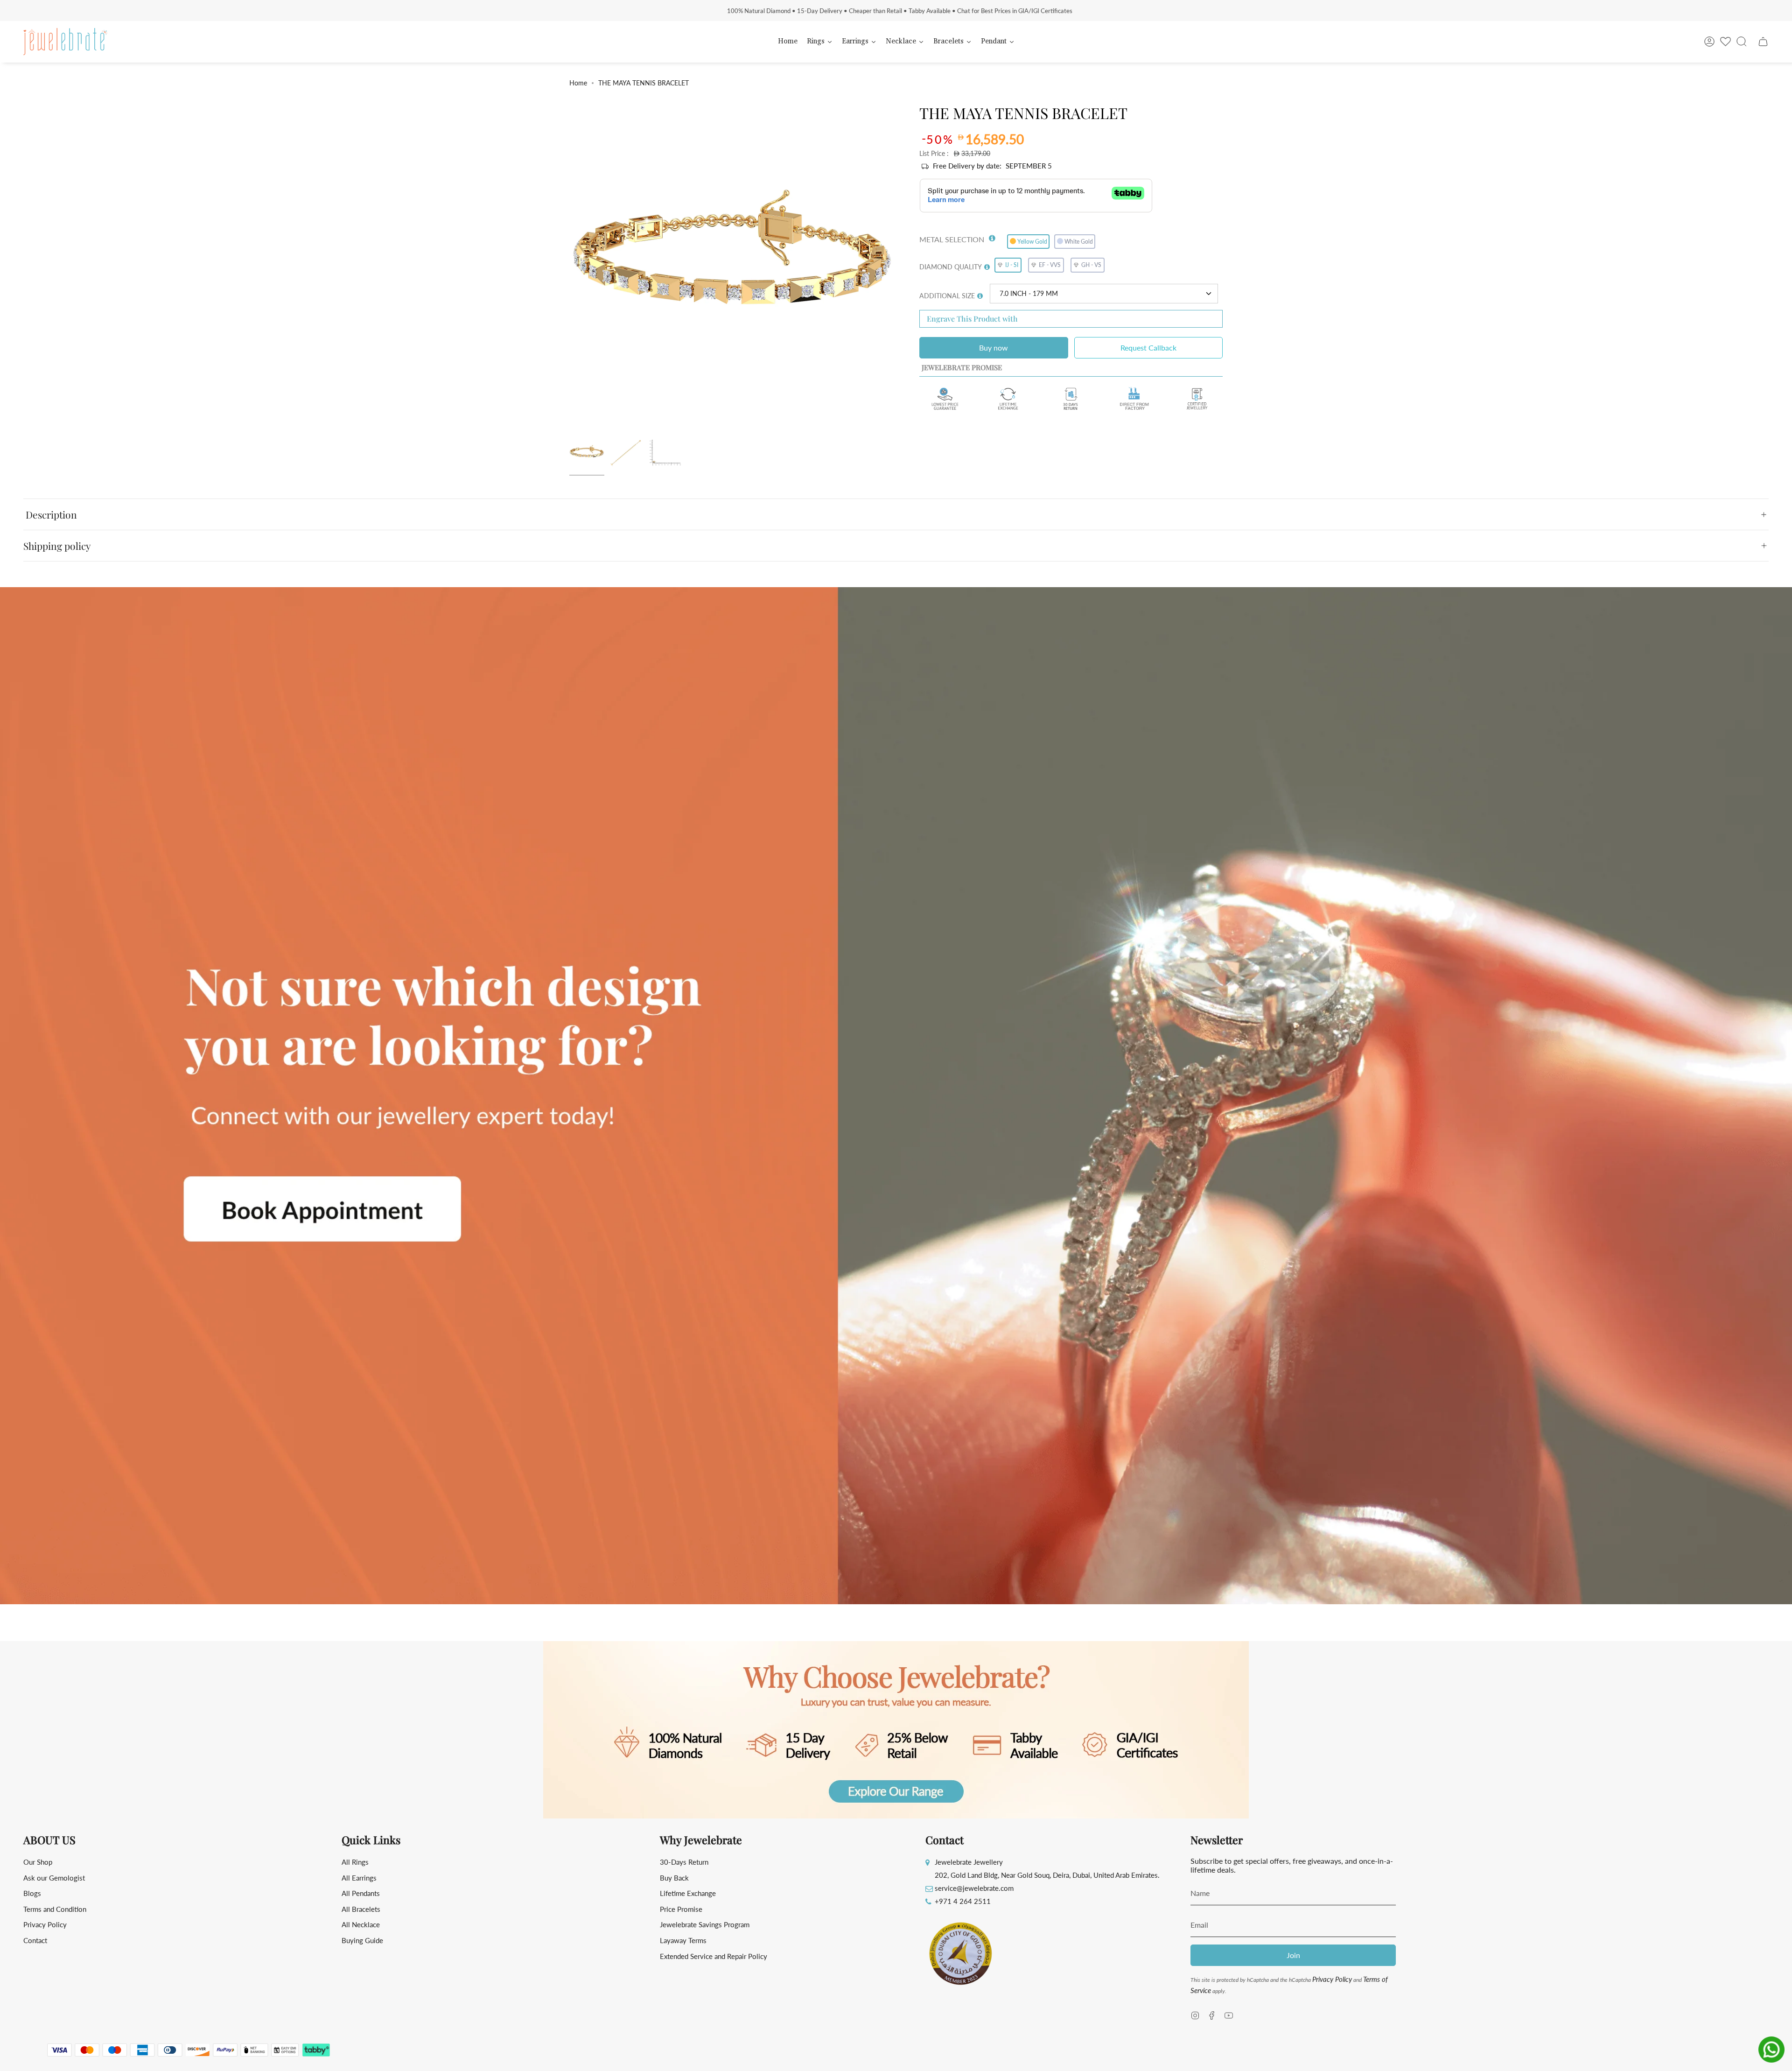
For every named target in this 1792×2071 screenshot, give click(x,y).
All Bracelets (361, 1909)
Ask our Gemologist (54, 1878)
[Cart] (1763, 42)
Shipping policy (57, 546)
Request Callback (1148, 348)
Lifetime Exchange (688, 1893)
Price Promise (681, 1909)
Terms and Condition (55, 1909)
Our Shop (38, 1862)
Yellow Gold (1032, 242)
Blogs (32, 1893)
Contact (35, 1940)
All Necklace (361, 1924)
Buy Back (674, 1878)
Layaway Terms (683, 1940)
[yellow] (587, 453)
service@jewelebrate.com (974, 1888)
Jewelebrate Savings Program (705, 1924)
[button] (992, 236)
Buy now (994, 348)
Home (578, 83)
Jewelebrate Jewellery (969, 1862)
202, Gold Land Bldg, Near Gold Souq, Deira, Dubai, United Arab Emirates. (1047, 1875)
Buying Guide (362, 1940)
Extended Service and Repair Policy (714, 1956)
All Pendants (361, 1893)
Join (1293, 1955)
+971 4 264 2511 (963, 1901)
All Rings (355, 1862)
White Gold (1079, 242)
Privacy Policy (45, 1924)
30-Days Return (684, 1862)
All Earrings (359, 1878)
